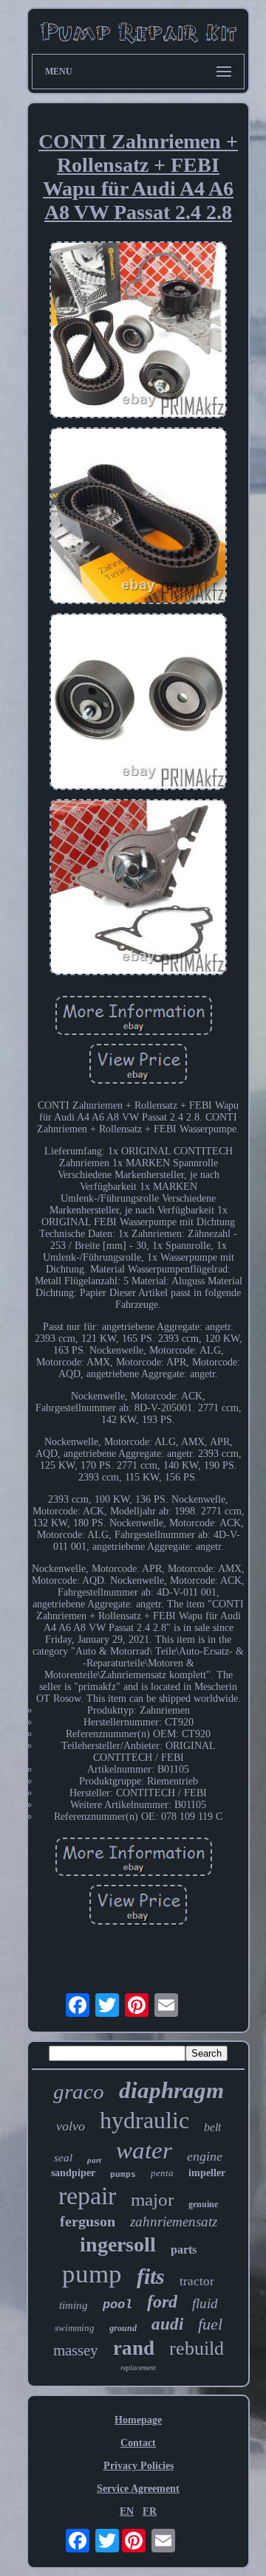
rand (134, 2348)
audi (167, 2324)
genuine (203, 2204)
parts (184, 2250)
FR (150, 2511)
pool (117, 2305)
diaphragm (171, 2090)
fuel (210, 2324)
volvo (71, 2126)
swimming (75, 2328)
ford (162, 2302)
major (152, 2199)
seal (63, 2158)
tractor (197, 2281)
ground (123, 2328)
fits (151, 2276)
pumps (123, 2175)
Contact (138, 2443)
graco (79, 2091)
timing (74, 2305)
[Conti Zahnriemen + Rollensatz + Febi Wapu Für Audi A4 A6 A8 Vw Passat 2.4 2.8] (138, 331)
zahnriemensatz (174, 2222)
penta (162, 2173)
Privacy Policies (139, 2466)
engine (205, 2156)
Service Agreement (138, 2489)
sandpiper (73, 2173)
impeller (207, 2173)
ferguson (88, 2221)
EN (127, 2511)
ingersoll (118, 2244)
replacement (138, 2368)
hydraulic (144, 2120)
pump (92, 2274)
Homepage (138, 2420)
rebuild (197, 2348)
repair (87, 2196)
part (94, 2160)
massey (76, 2350)
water (144, 2150)
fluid (205, 2303)
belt (212, 2127)
